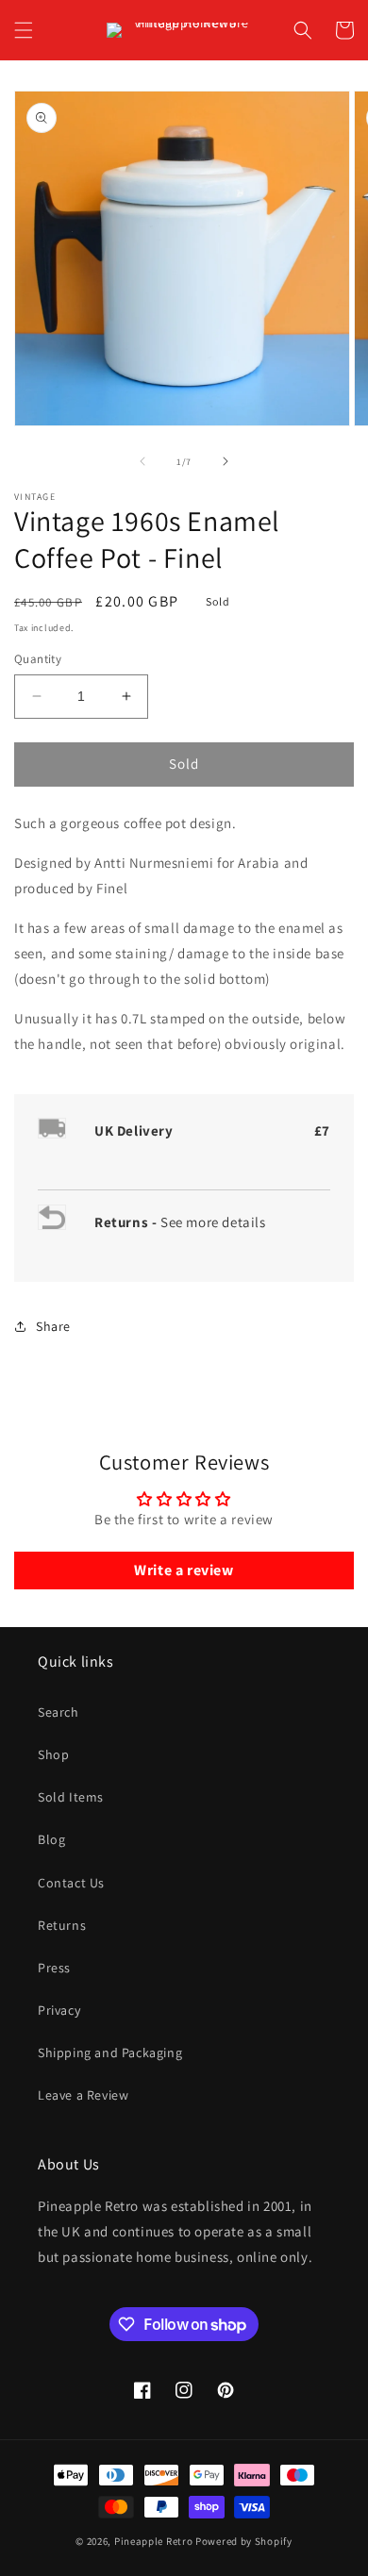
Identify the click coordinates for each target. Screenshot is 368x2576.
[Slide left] (142, 461)
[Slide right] (226, 461)
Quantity (38, 659)
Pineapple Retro (154, 2541)
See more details (213, 1222)
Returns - (127, 1222)
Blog (51, 1839)
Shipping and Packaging (110, 2052)
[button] (24, 30)
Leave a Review (83, 2095)
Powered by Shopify (244, 2541)
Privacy (59, 2010)
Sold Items (71, 1797)
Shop (53, 1754)
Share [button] (53, 1326)
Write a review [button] (184, 1570)
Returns (62, 1925)
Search (59, 1712)
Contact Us (71, 1883)
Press (54, 1968)
